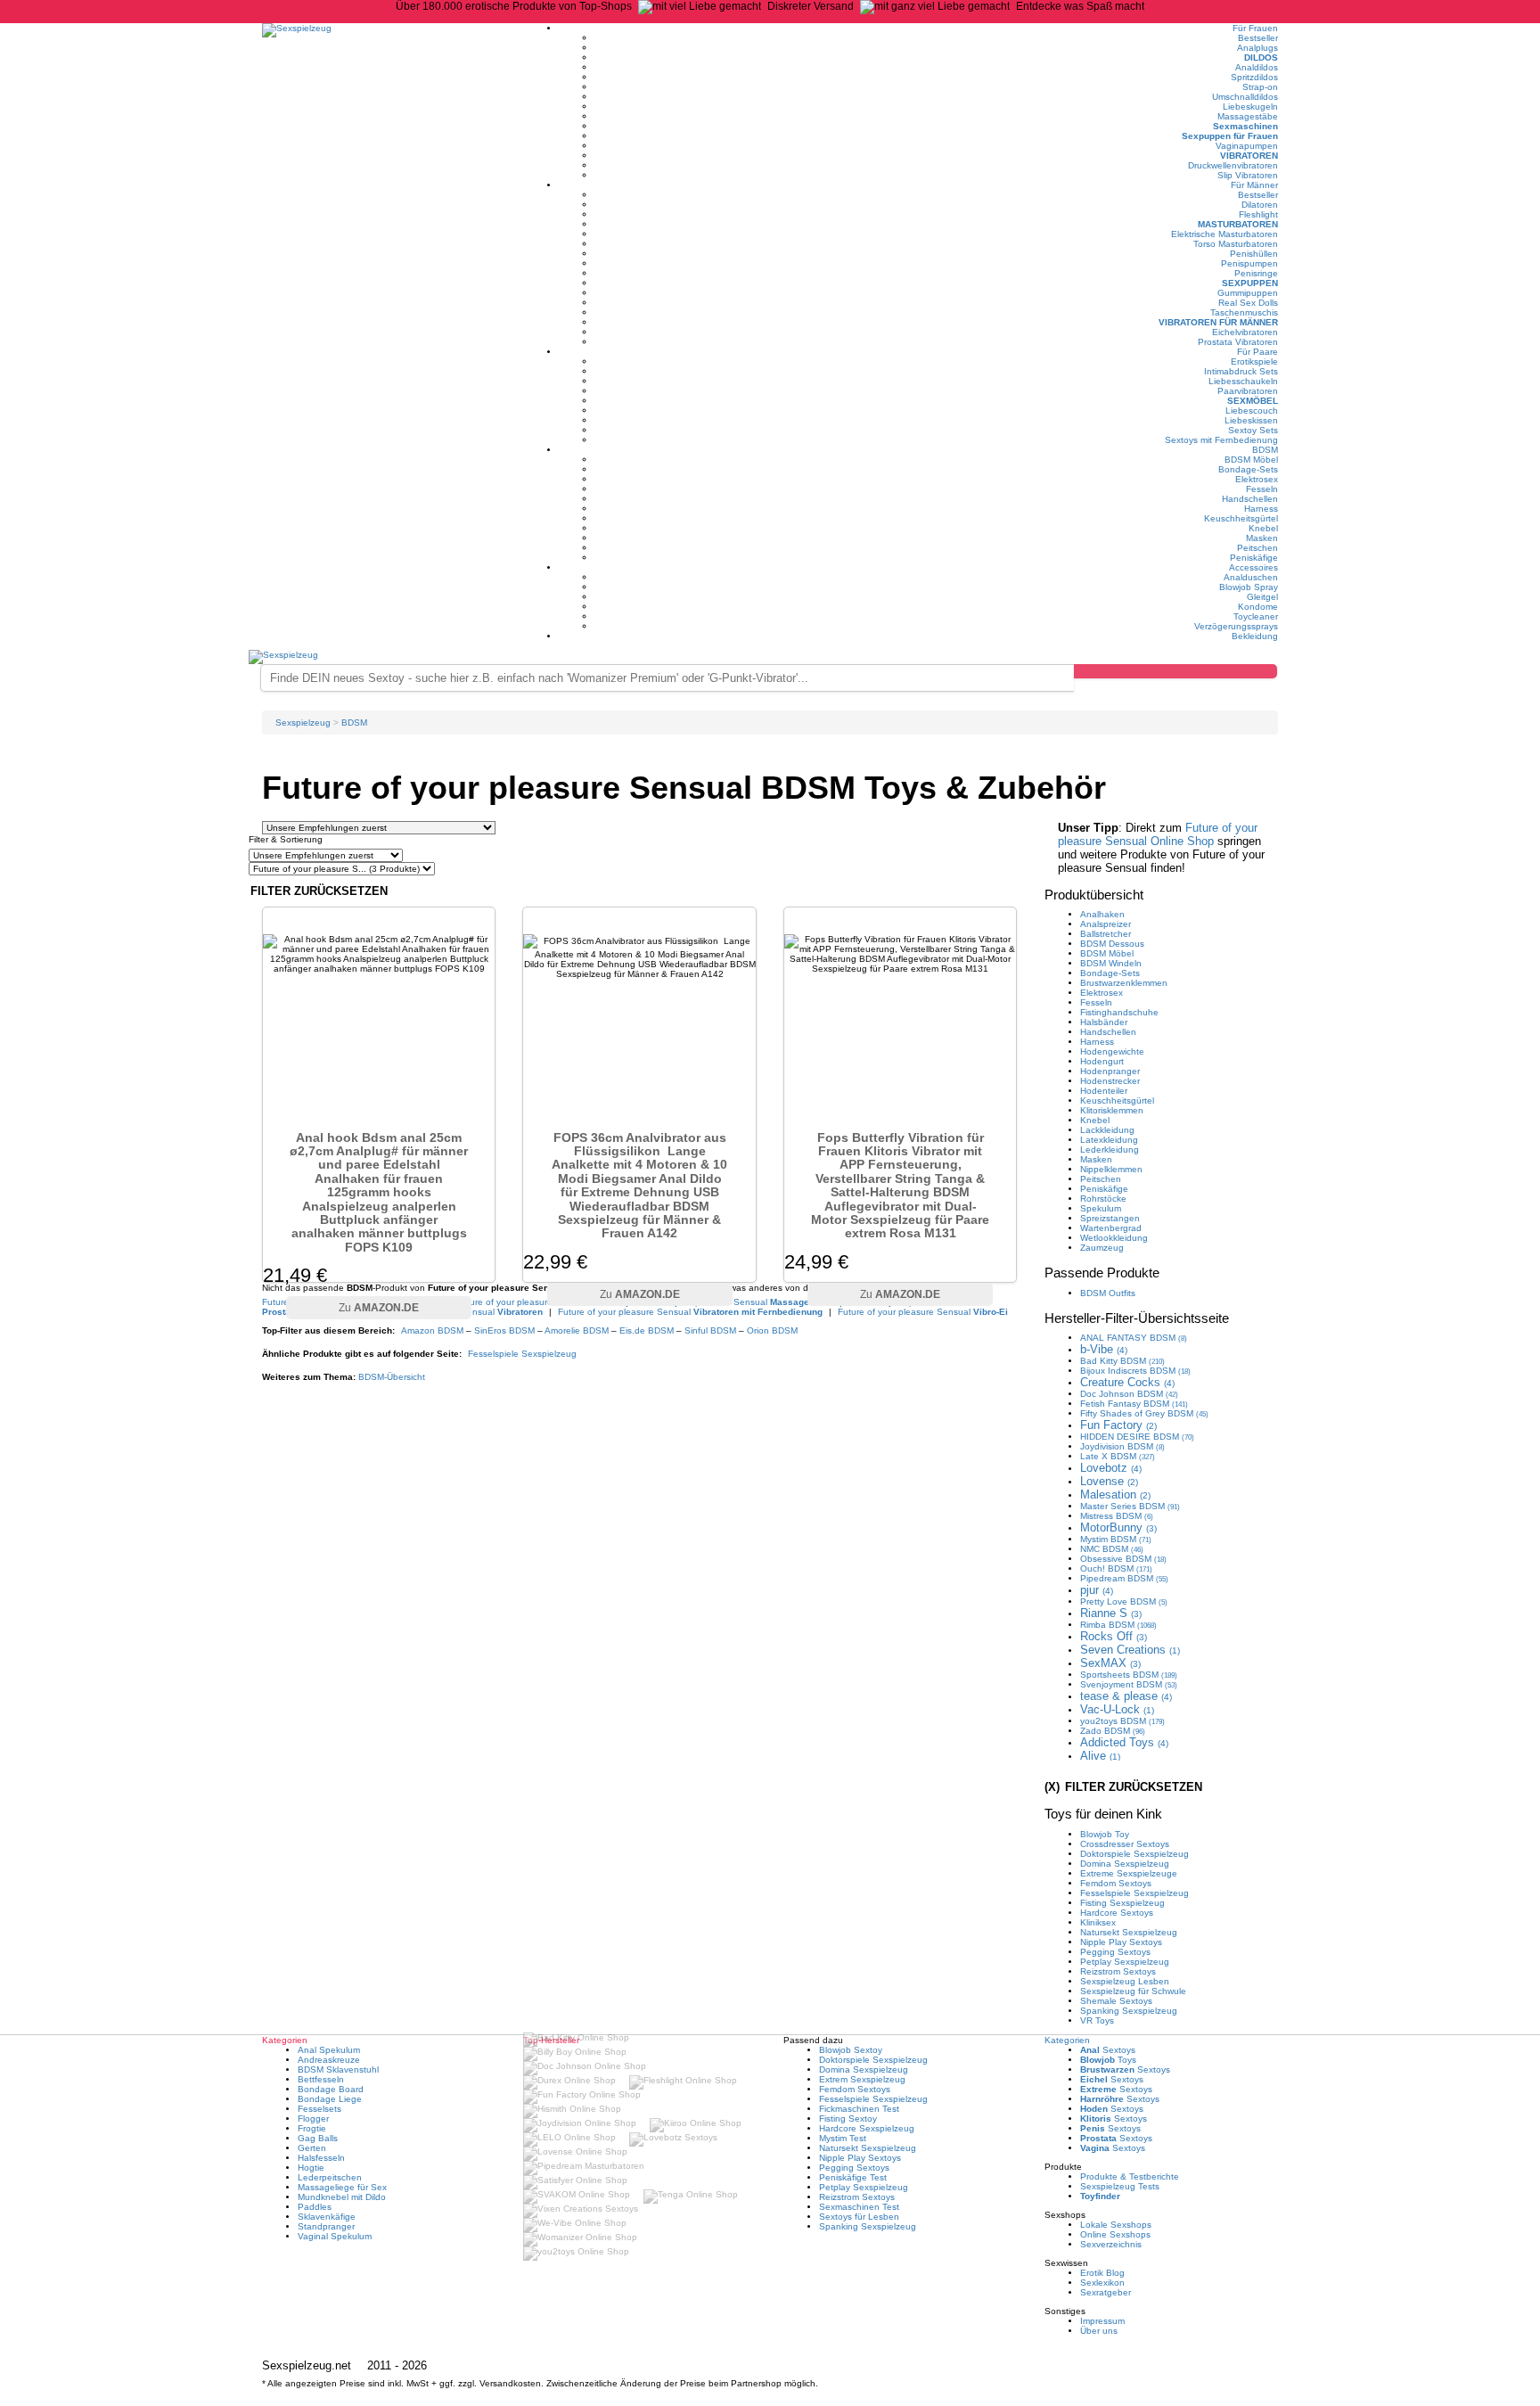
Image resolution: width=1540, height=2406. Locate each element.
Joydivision (1122, 1446)
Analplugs (1257, 48)
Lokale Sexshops (1116, 2225)
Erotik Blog (1102, 2273)
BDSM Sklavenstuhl (338, 2069)
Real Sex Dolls (1248, 303)
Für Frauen (1255, 28)
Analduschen (1251, 577)
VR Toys (1097, 2020)
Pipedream (1124, 1578)
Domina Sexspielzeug (1125, 1864)
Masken (1262, 538)
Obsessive (1123, 1559)
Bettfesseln (321, 2079)
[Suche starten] (1175, 671)
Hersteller (1137, 1318)
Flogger (313, 2119)
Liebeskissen (1251, 420)
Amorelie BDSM (577, 1330)
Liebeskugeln (1250, 107)
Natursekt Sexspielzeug (1129, 1932)
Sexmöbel (1253, 401)
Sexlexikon (1102, 2283)
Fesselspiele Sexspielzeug (522, 1354)
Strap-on (1260, 87)
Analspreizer (1106, 924)
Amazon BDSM (432, 1330)
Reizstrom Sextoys (1118, 1971)
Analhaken (1102, 914)
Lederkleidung (1110, 1150)
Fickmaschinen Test (859, 2109)
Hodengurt (1102, 1061)
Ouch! (1116, 1568)
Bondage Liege (330, 2099)
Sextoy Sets (1253, 430)
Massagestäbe (1248, 116)
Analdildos (1257, 67)
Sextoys (1108, 2050)
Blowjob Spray (1249, 587)
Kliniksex (1098, 1922)
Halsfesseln (321, 2158)
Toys (1108, 2060)
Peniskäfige (1254, 558)
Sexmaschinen (1245, 126)
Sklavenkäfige (327, 2217)
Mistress (1117, 1516)
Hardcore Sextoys (1117, 1913)
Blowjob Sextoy (851, 2050)
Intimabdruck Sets (1241, 371)
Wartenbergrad (1111, 1228)
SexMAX (1110, 1663)
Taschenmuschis (1244, 312)
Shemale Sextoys (1116, 2001)
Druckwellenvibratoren (1233, 165)
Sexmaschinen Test (859, 2207)
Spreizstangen (1110, 1218)
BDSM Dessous (1112, 944)
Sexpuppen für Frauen (1230, 136)
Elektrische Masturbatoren (1225, 234)
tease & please (1126, 1696)
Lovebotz (1111, 1468)
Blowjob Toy (1105, 1834)
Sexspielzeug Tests (1120, 2186)
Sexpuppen (1250, 283)
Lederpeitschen (330, 2177)
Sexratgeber (1106, 2292)
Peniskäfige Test (853, 2177)
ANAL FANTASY (1134, 1338)
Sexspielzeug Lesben (1125, 1981)
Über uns (1099, 2331)
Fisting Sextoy (848, 2119)
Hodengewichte (1112, 1051)
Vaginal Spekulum (335, 2236)
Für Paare (1257, 352)
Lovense (1109, 1481)
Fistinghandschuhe (1119, 1012)
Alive (1100, 1756)
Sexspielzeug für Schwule (1133, 1991)
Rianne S (1111, 1613)
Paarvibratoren (1248, 391)
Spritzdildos (1254, 77)
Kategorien (1067, 2040)
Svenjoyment (1129, 1684)
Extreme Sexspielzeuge (1129, 1873)
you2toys (1122, 1721)
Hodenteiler (1104, 1091)
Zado (1113, 1731)
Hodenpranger (1110, 1071)
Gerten (312, 2148)
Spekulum (1101, 1208)
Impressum (1102, 2321)
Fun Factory (1118, 1425)
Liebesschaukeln (1243, 381)
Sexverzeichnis (1111, 2244)
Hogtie (311, 2168)
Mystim (1116, 1539)
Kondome (1258, 607)
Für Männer (1254, 185)
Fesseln (1262, 489)
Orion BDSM (772, 1330)
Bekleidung (1255, 636)
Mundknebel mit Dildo (342, 2197)
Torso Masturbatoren (1236, 244)
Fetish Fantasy (1134, 1404)
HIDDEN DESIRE (1137, 1437)
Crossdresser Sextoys (1125, 1844)
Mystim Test (843, 2138)
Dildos (1261, 57)
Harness (1261, 509)
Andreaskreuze (329, 2060)
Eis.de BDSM (647, 1330)
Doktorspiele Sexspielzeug (1135, 1854)
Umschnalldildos (1245, 97)
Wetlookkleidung (1114, 1238)
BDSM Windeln (1111, 963)
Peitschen (1257, 548)
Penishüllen (1254, 254)
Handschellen (1250, 499)
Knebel (1263, 528)
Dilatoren (1260, 205)
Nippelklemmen (1111, 1169)
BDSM (1265, 450)
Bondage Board (331, 2089)
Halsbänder (1104, 1022)
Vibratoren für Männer (1218, 322)
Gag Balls (318, 2138)
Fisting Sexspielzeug (1122, 1903)
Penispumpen (1249, 263)
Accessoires (1253, 567)
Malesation (1115, 1495)
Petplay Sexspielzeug (1125, 1962)
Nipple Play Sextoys (1121, 1942)
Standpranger (326, 2226)
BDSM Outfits (1108, 1293)
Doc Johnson (1129, 1394)
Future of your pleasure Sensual (690, 1312)
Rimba (1118, 1625)
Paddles (315, 2207)
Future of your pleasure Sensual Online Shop (1158, 834)
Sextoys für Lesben (859, 2217)
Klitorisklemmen (1112, 1110)
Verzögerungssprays (1236, 626)
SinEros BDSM (504, 1330)
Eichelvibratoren (1245, 332)
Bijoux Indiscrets (1135, 1371)
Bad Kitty (1122, 1361)
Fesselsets (319, 2109)
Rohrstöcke (1103, 1199)
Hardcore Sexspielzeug (867, 2128)
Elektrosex (1257, 479)
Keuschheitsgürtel (1241, 518)
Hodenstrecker (1110, 1081)
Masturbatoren (1238, 224)
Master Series (1130, 1506)
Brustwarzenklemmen (1124, 983)
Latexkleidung (1109, 1140)
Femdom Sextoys (1116, 1883)
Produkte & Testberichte (1130, 2176)
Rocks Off (1114, 1636)
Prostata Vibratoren (1238, 342)
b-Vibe (1104, 1349)
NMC (1112, 1549)
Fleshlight (1258, 214)
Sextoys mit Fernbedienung (1221, 440)
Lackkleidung (1107, 1130)
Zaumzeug (1102, 1248)
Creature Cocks (1127, 1382)
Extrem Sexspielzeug (862, 2079)
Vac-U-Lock (1117, 1709)
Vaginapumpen (1247, 146)
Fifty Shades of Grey (1144, 1413)
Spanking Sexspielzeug (1129, 2011)
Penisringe (1256, 273)
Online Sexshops (1115, 2234)
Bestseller (1258, 38)
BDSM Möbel (1251, 460)
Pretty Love (1124, 1601)
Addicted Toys (1124, 1742)
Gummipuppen (1248, 293)
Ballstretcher (1106, 934)
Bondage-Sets (1248, 469)
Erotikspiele (1254, 361)
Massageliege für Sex (342, 2187)
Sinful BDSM (710, 1330)
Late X (1118, 1456)
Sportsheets (1129, 1675)
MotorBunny (1118, 1527)
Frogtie (312, 2128)
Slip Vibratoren (1248, 175)
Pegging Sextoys (1115, 1952)
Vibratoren (1249, 156)
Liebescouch (1252, 411)
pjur (1097, 1590)
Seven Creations (1130, 1650)
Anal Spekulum (329, 2050)
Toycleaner (1256, 616)
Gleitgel (1262, 597)
